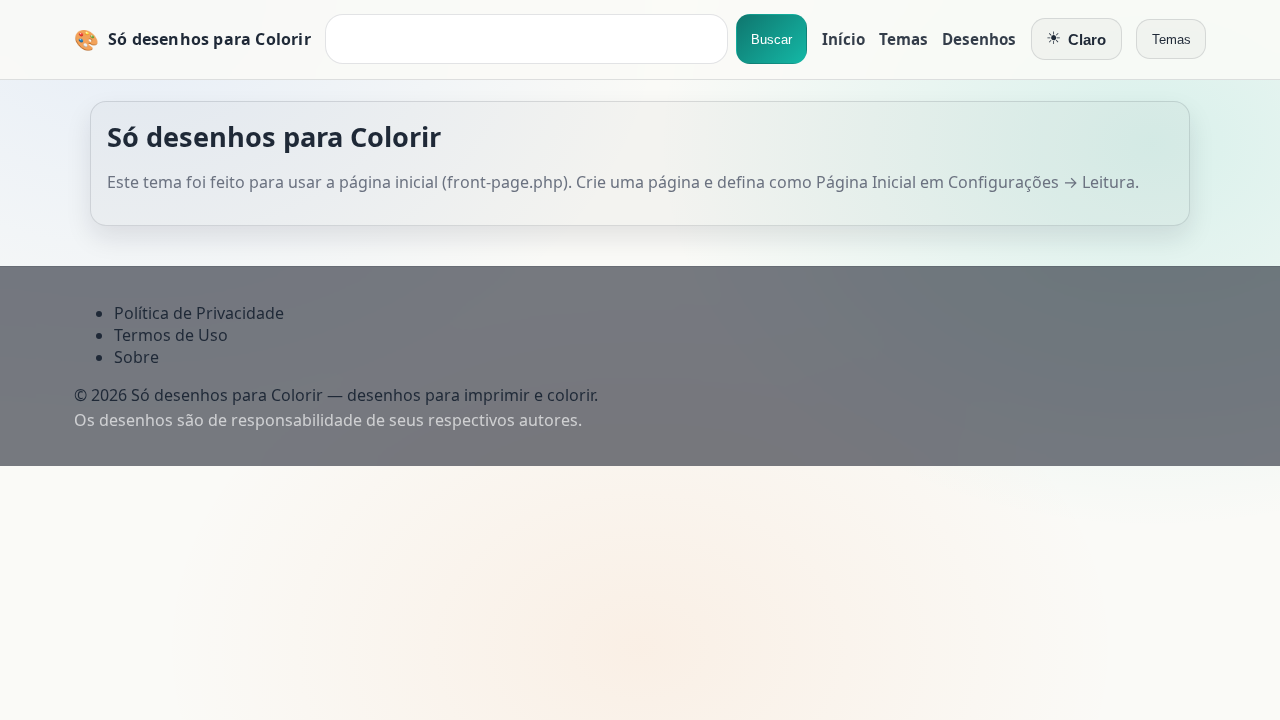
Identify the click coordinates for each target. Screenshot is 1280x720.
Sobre (136, 357)
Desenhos (979, 39)
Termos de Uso (171, 335)
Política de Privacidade (199, 313)
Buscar (771, 39)
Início (843, 39)
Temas (903, 39)
